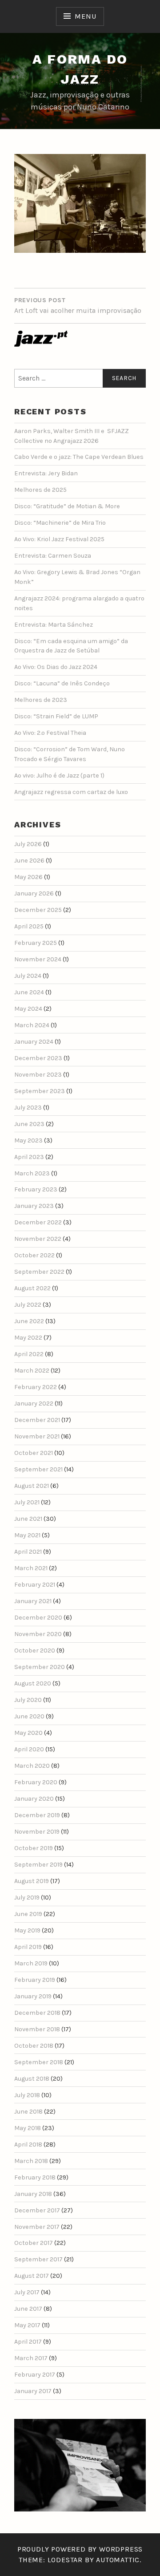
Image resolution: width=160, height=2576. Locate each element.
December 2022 (38, 1222)
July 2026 (28, 844)
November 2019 (37, 1832)
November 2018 (37, 2029)
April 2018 (28, 2145)
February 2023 (36, 1189)
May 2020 (28, 1733)
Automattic (118, 2560)
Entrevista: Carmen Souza (53, 556)
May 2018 (28, 2128)
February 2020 (36, 1782)
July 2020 (28, 1700)
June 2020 (29, 1716)
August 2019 (32, 1881)
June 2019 (28, 1914)
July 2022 (28, 1305)
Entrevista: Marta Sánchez (54, 625)
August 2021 (32, 1486)
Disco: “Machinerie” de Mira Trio (60, 523)
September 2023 (40, 1091)
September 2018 (39, 2062)
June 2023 (29, 1124)
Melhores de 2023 (41, 700)
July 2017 (27, 2292)
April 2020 (29, 1749)
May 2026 (28, 877)
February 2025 (36, 943)
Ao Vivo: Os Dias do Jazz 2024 (56, 667)
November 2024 (38, 959)
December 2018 (37, 2013)
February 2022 (36, 1387)
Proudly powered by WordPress (80, 2549)
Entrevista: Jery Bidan (46, 473)
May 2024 (28, 1009)
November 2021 (37, 1436)
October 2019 (34, 1848)
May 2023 (28, 1140)
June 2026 (29, 861)
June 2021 (28, 1519)
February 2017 (35, 2375)
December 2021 (37, 1420)
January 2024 (34, 1042)
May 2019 (27, 1930)
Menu (85, 16)
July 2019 (27, 1898)
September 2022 (39, 1272)
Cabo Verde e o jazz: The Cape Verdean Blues (79, 457)
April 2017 (28, 2342)
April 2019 (28, 1947)
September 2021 (38, 1469)
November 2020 (38, 1634)
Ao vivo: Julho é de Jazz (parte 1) (59, 776)
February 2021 (35, 1585)
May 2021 (27, 1535)
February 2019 (35, 1980)
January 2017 (33, 2391)
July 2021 (27, 1502)
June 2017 (28, 2309)
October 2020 (35, 1651)
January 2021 (33, 1601)
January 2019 (33, 1996)
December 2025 (38, 910)
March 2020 (32, 1766)
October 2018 (34, 2046)
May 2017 (27, 2325)
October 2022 (34, 1255)
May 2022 (28, 1338)
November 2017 (37, 2227)
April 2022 (29, 1354)
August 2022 (32, 1288)
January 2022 (34, 1403)
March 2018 (31, 2161)
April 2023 (29, 1157)
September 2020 (40, 1667)
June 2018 (28, 2112)
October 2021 (34, 1453)
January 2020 (34, 1799)
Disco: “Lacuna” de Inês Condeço (62, 683)
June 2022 (29, 1321)
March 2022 (32, 1371)
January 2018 (33, 2194)
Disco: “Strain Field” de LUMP (56, 716)
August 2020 (33, 1683)
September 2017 (38, 2259)
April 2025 (29, 926)
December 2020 (38, 1618)
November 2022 (38, 1239)
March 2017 (31, 2358)
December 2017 (37, 2210)
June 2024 (29, 992)
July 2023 (28, 1108)
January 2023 (34, 1206)
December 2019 (37, 1815)
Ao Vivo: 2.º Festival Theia (50, 733)
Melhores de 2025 (40, 490)
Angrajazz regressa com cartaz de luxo (71, 792)
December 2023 (38, 1058)
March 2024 (32, 1025)
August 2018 (32, 2079)
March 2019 (31, 1963)
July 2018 (27, 2095)
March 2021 (31, 1568)
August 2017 (32, 2276)
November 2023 (38, 1075)
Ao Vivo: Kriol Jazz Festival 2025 (59, 539)
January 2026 (34, 893)
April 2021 (28, 1552)
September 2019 (38, 1865)
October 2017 (34, 2243)
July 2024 (28, 976)
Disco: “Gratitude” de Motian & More (67, 506)
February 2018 (35, 2177)
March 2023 (32, 1173)
